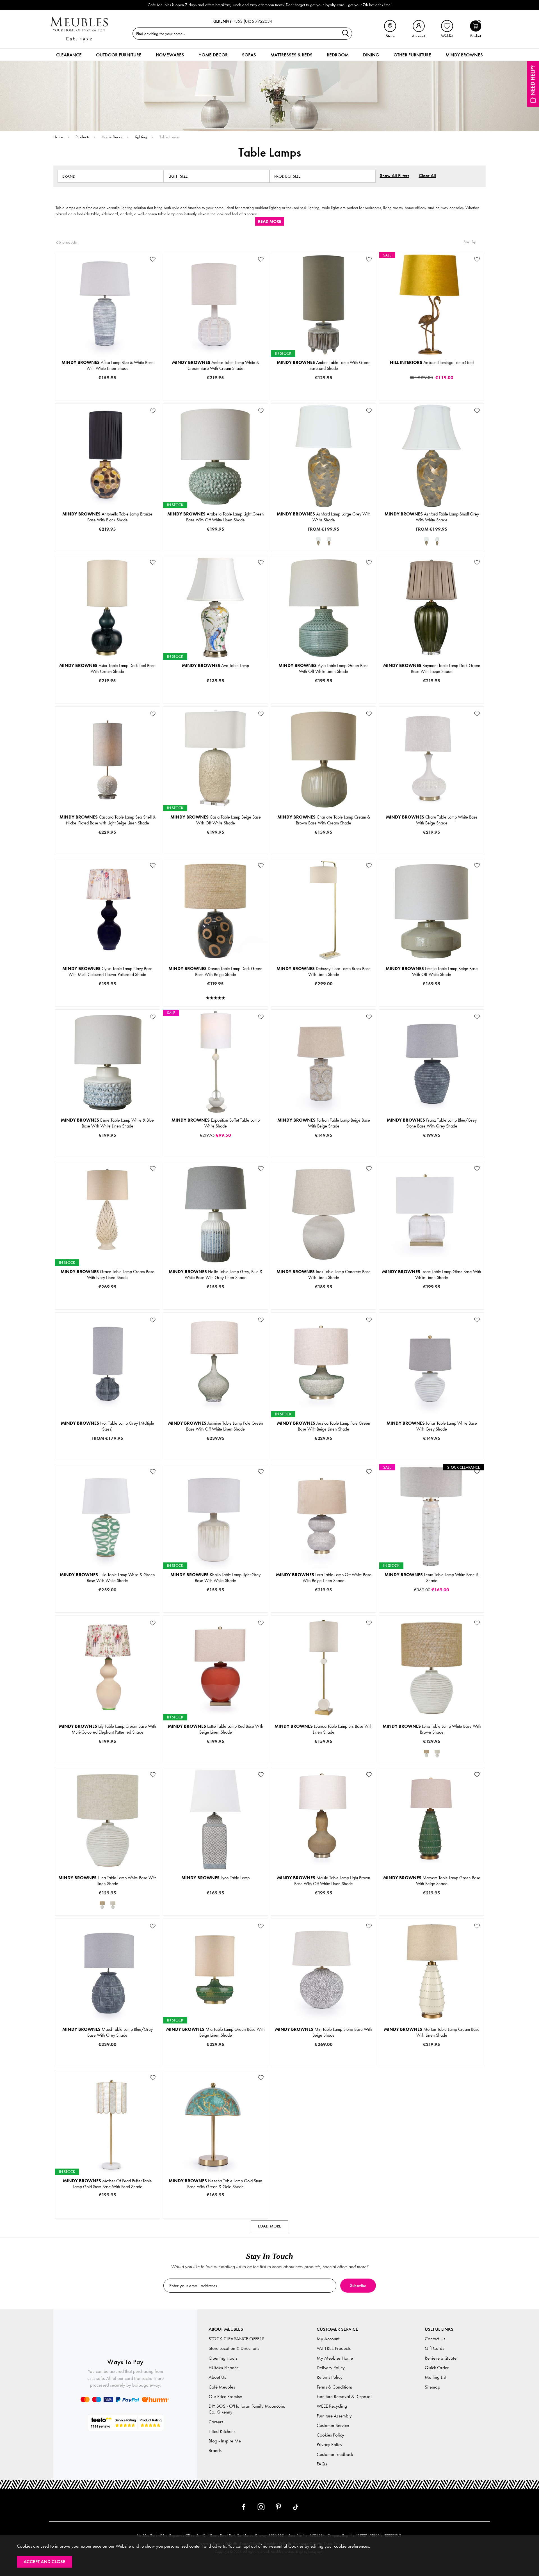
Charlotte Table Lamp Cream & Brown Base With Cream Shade (324, 820)
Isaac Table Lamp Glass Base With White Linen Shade (432, 1275)
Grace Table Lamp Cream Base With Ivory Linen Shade (108, 1275)
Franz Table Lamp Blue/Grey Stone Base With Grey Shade (432, 1123)
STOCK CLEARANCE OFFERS (237, 2339)
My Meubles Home (335, 2358)
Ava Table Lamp (215, 665)
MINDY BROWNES (464, 55)
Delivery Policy (331, 2368)
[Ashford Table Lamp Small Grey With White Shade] (329, 541)
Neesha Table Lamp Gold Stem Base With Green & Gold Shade (215, 2184)
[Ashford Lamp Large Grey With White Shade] (318, 541)
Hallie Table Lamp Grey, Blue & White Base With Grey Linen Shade (216, 1275)
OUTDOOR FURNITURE (119, 55)
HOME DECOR (213, 55)
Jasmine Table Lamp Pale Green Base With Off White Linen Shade (216, 1426)
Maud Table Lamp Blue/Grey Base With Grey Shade (108, 2032)
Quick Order (437, 2368)
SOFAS (249, 55)
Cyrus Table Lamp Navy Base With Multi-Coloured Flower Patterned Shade (107, 971)
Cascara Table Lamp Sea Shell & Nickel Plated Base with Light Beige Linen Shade (108, 820)
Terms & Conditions (335, 2387)
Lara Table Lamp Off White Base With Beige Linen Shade (324, 1578)
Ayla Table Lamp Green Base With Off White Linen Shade (324, 668)
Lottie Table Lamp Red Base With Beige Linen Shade (216, 1729)
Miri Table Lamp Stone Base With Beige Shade (324, 2032)
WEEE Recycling (332, 2406)
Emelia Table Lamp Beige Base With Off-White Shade (432, 971)
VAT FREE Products (334, 2348)
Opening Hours (223, 2358)
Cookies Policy (330, 2435)
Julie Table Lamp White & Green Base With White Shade (107, 1578)
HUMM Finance (224, 2368)
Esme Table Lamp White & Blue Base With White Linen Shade (107, 1123)
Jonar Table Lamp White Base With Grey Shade (432, 1426)
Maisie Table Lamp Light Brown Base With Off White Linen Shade (324, 1881)
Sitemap (432, 2387)
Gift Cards (434, 2348)
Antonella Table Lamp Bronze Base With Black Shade (107, 517)
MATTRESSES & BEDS (291, 55)
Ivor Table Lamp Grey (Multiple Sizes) (108, 1426)
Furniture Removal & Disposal (344, 2397)
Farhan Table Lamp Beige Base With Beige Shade (324, 1123)
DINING (371, 55)
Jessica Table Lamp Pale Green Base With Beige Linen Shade (324, 1426)
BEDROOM (338, 55)
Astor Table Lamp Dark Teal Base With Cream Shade (107, 668)
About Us (217, 2377)
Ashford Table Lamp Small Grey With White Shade (432, 517)
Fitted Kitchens (222, 2431)
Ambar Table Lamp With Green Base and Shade (324, 365)
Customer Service (333, 2425)
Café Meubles (222, 2387)
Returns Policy (330, 2377)
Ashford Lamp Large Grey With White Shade (324, 517)
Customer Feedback (335, 2454)
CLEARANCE (69, 55)
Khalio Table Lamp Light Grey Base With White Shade (215, 1578)
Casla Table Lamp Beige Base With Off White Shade (216, 820)
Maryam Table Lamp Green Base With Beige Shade (432, 1881)
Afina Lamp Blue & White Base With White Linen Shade (108, 365)
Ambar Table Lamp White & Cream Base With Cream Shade (216, 365)
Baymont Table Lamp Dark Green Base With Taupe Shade (432, 668)
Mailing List (436, 2377)
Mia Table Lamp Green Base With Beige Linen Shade (215, 2032)
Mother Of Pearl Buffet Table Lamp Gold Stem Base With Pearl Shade (107, 2184)
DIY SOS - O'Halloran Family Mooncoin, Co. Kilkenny (247, 2409)
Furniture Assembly (334, 2416)
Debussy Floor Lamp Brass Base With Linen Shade (324, 971)
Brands (215, 2450)
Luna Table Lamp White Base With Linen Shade (108, 1881)
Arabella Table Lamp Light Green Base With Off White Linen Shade (216, 517)
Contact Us (435, 2339)
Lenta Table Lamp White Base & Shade (432, 1578)
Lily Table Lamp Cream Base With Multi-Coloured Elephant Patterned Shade (108, 1729)
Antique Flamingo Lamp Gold (432, 362)
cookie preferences (351, 2546)
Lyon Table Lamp (215, 1878)
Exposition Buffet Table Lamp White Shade (216, 1123)
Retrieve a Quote (441, 2358)
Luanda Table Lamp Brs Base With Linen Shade (324, 1729)
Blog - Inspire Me (225, 2441)
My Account (328, 2339)
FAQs (322, 2464)
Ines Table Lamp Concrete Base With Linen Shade (324, 1275)
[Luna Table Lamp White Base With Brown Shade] (426, 1754)
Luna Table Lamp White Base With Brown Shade (432, 1729)
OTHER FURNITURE (412, 55)
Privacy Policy (330, 2445)
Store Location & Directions (234, 2348)
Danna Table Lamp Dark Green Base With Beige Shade (215, 971)
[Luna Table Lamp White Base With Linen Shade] (437, 1754)
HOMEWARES (170, 55)
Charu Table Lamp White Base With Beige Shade (432, 820)
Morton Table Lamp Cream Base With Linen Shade (432, 2032)
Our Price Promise (225, 2397)
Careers (216, 2422)
